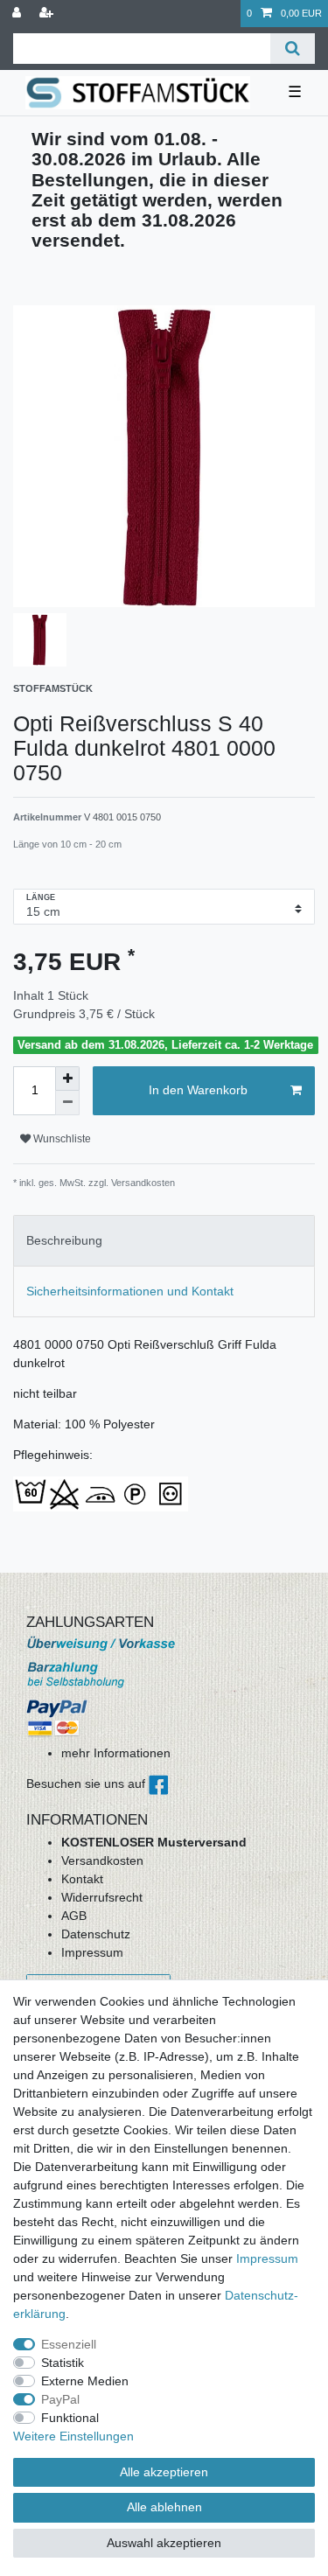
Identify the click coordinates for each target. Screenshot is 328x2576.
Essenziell (69, 2344)
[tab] (164, 1241)
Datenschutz (96, 1934)
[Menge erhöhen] (67, 1079)
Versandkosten (102, 1860)
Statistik (63, 2363)
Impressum (92, 1952)
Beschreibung (64, 1240)
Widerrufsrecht (102, 1897)
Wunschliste (61, 1139)
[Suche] (293, 49)
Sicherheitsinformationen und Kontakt (130, 1291)
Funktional (70, 2418)
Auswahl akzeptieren (164, 2543)
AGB (74, 1916)
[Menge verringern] (67, 1103)
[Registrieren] (48, 14)
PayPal (60, 2399)
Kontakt (82, 1879)
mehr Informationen (116, 1753)
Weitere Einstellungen (73, 2436)
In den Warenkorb (198, 1090)
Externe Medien (85, 2381)
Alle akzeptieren (164, 2472)
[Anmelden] (18, 14)
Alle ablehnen (164, 2507)
